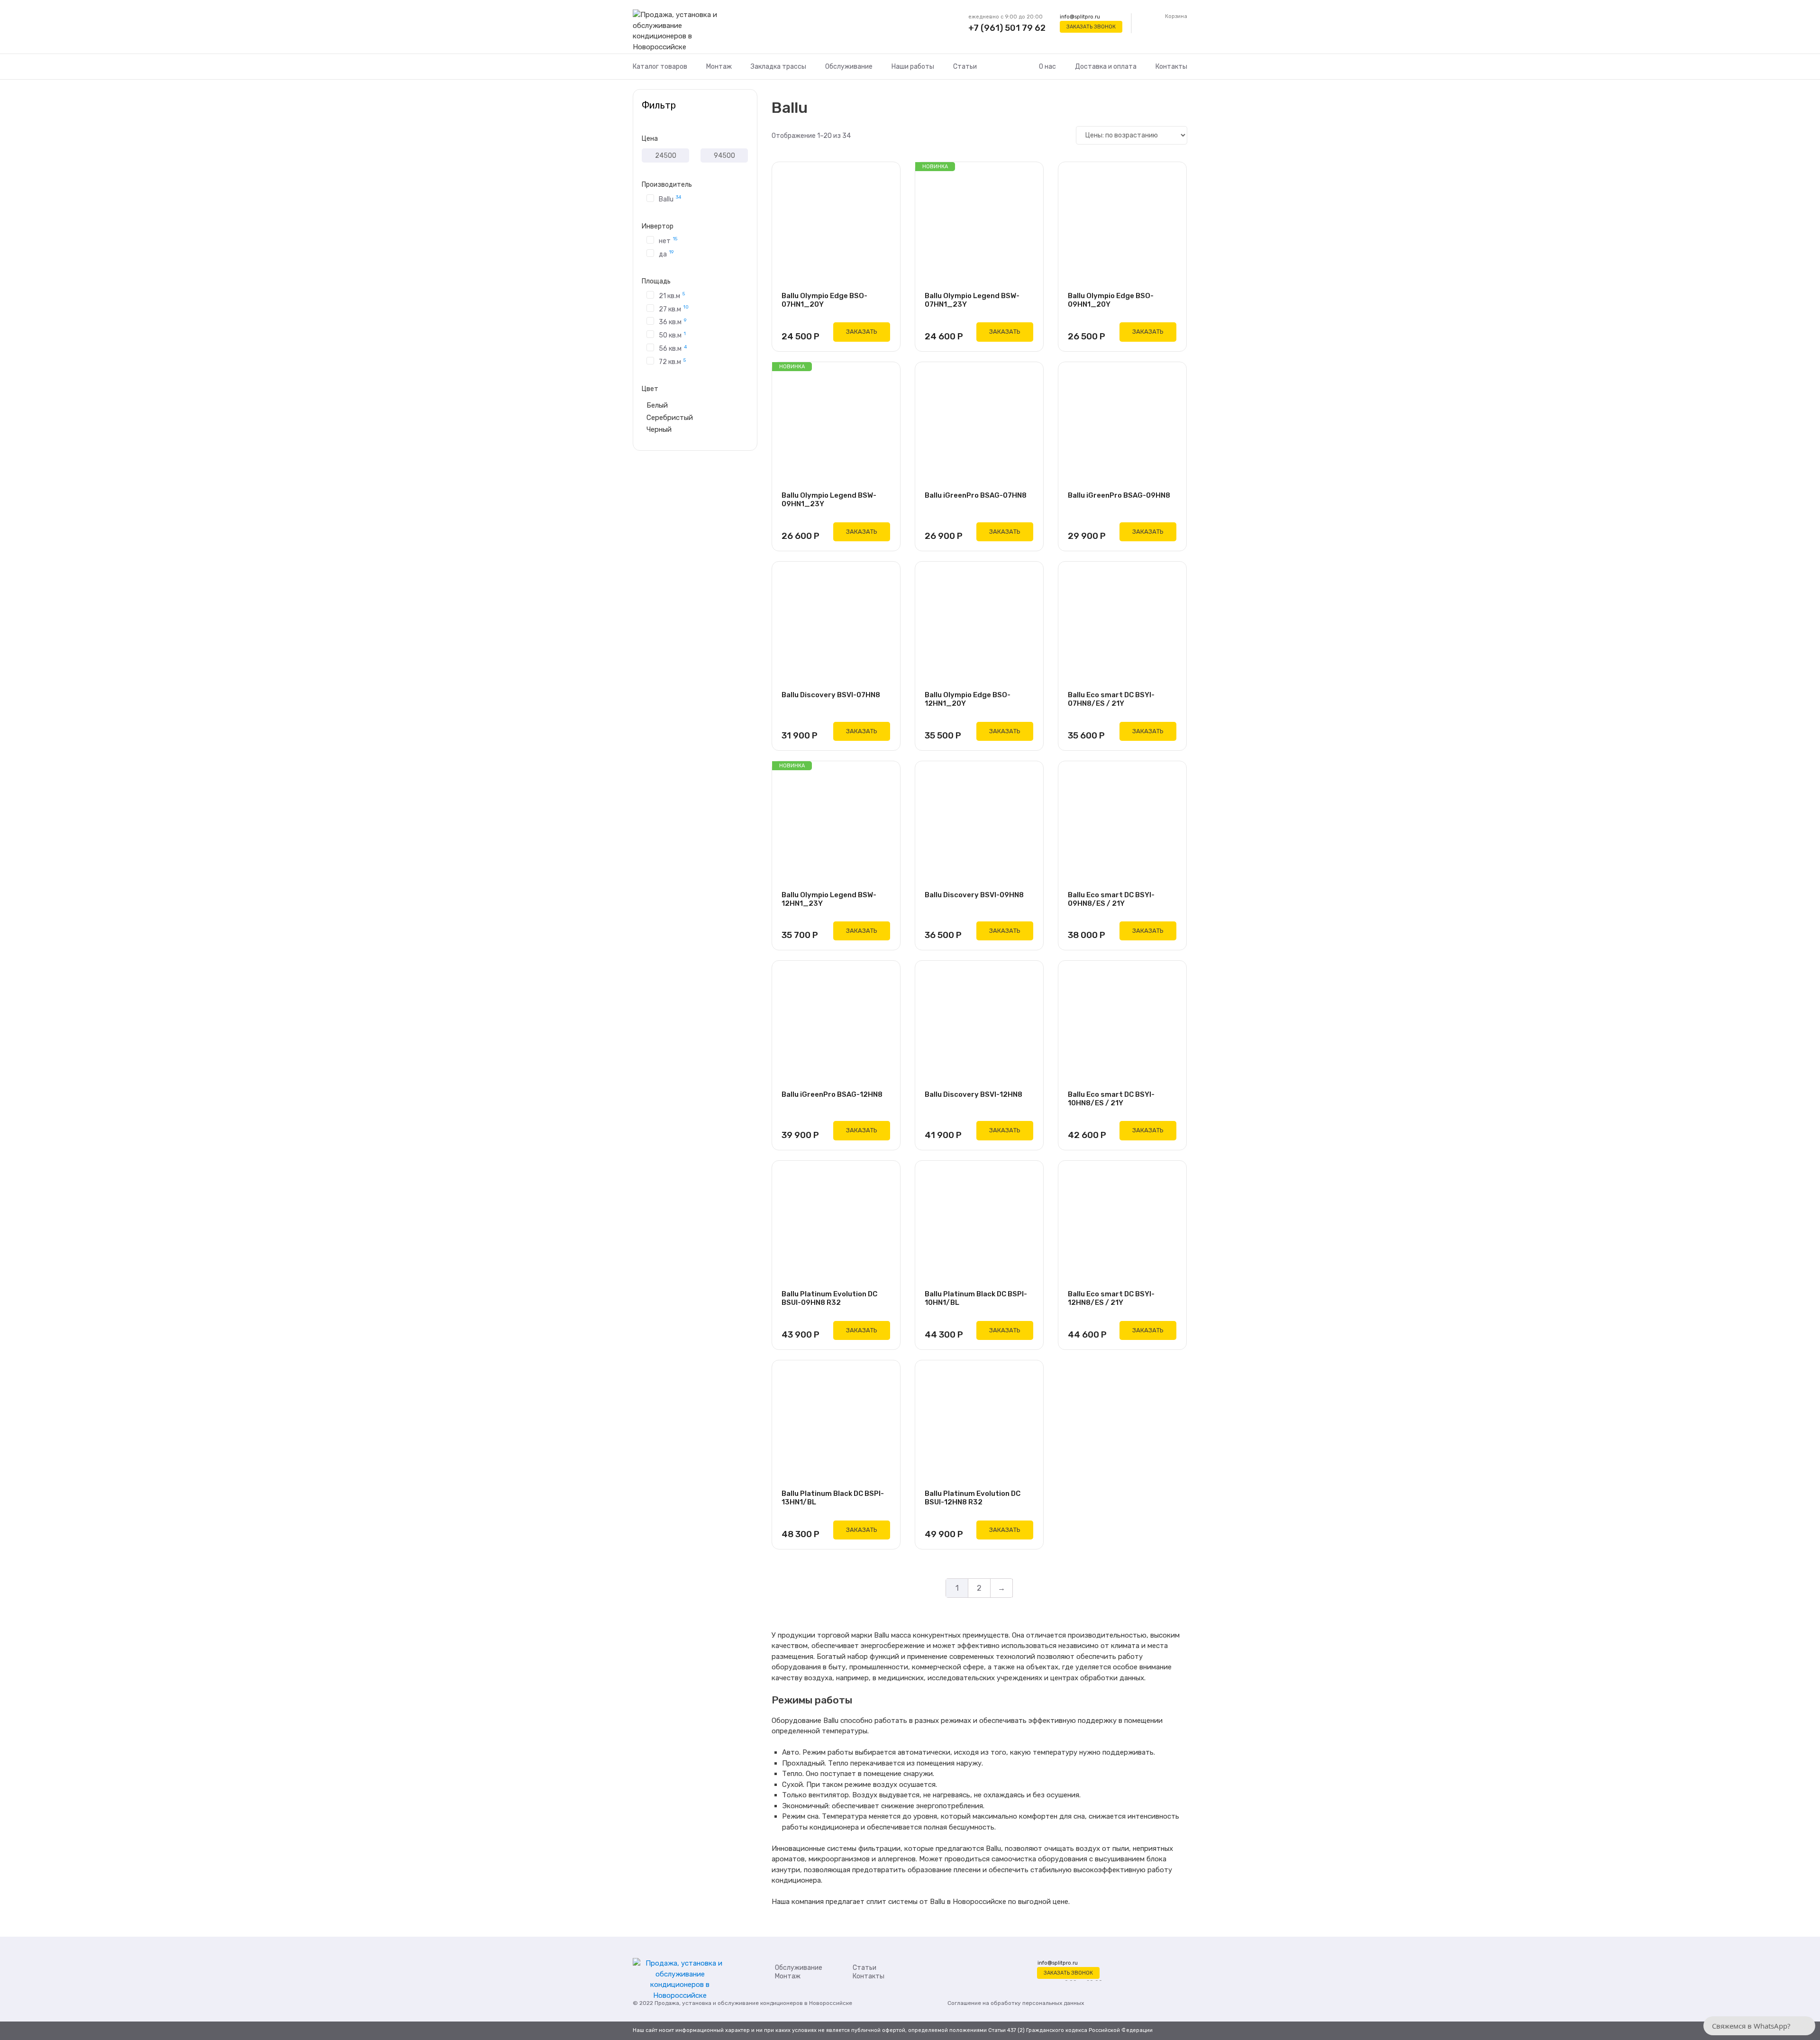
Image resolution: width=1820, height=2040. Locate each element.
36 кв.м (673, 322)
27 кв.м (674, 309)
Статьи (965, 67)
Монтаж (719, 67)
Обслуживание (849, 67)
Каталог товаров (660, 67)
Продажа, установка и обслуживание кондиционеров (729, 2003)
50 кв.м (672, 335)
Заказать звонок (1091, 27)
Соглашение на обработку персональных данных (1016, 2003)
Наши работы (913, 67)
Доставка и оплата (1106, 67)
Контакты (1171, 67)
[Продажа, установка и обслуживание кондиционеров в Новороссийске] (680, 31)
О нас (1047, 67)
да (666, 254)
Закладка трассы (778, 67)
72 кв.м (672, 361)
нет (668, 240)
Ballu (670, 199)
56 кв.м (673, 348)
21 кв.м (672, 295)
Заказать (862, 332)
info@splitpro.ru (1080, 17)
